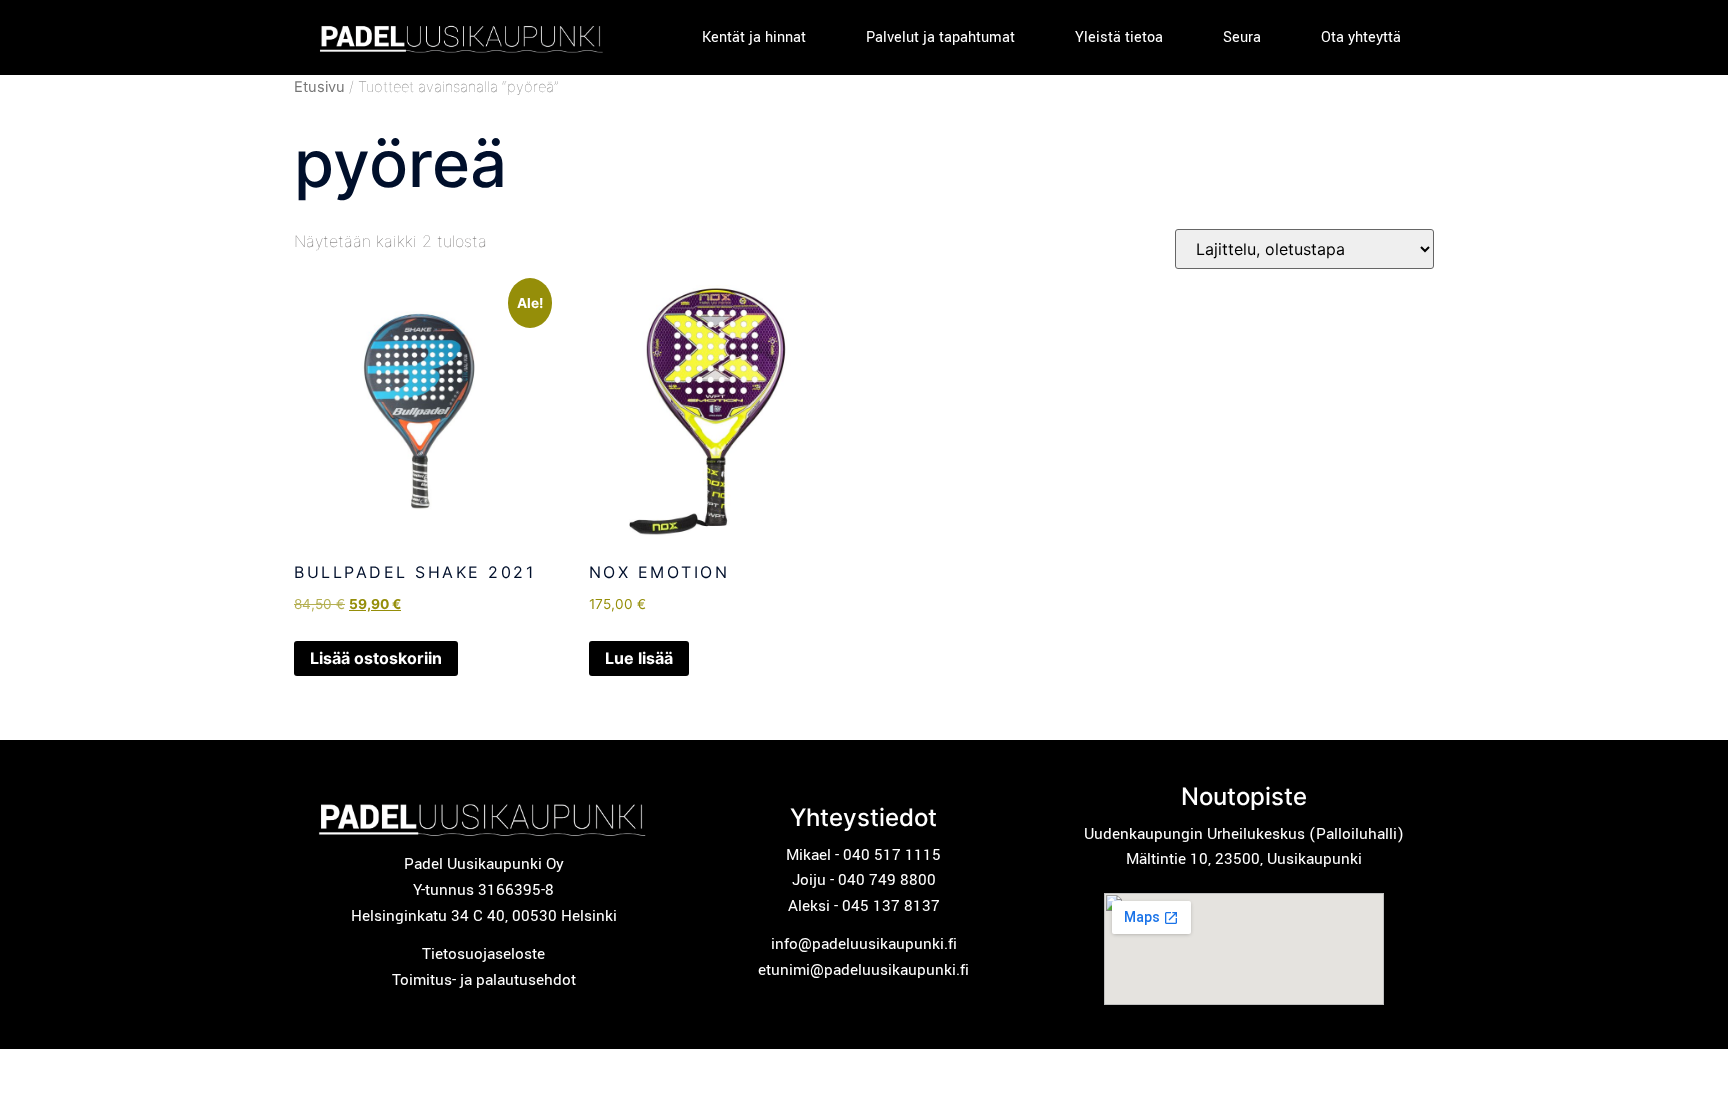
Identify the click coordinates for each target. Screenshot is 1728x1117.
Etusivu (319, 87)
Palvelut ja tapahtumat (940, 37)
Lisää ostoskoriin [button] (376, 658)
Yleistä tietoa (1119, 37)
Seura (1242, 37)
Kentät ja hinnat (754, 37)
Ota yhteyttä (1361, 37)
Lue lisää (639, 658)
